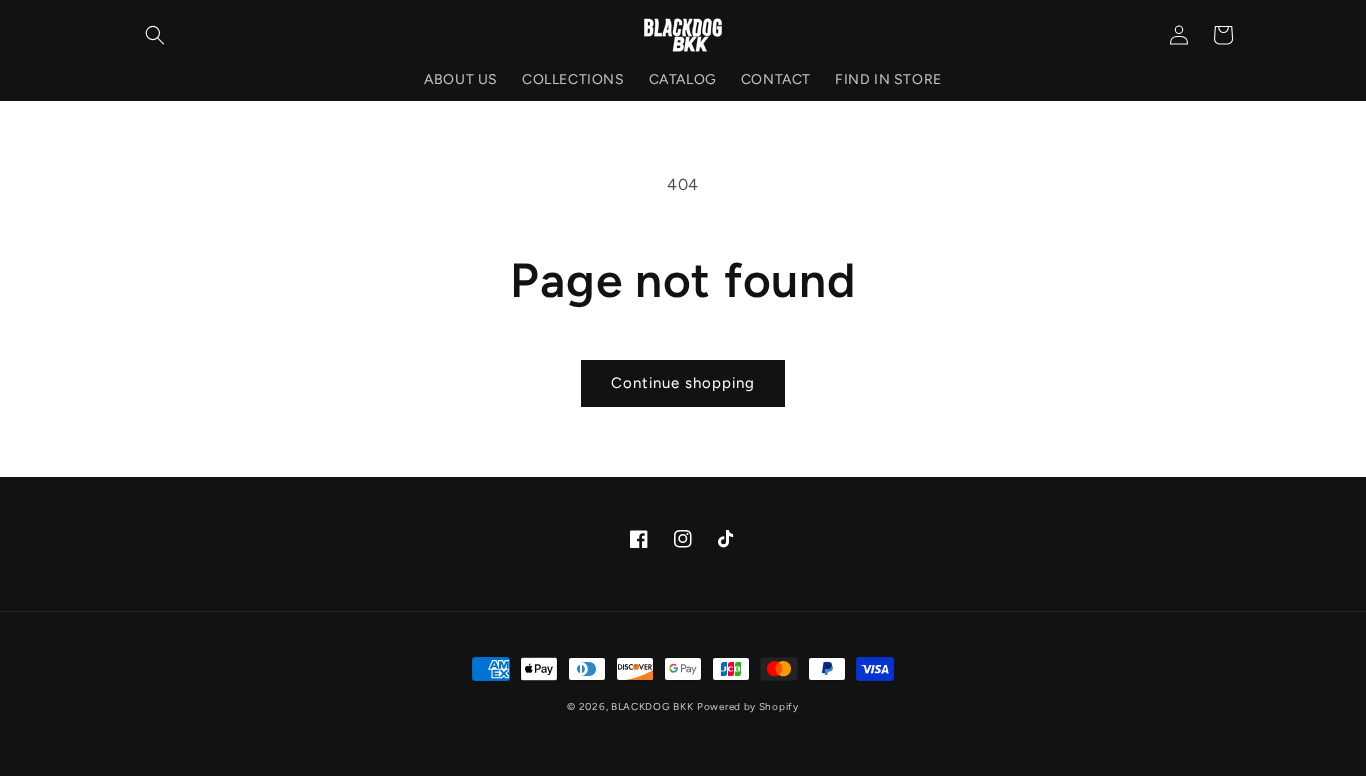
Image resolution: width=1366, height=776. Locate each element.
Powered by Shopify (748, 706)
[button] (155, 35)
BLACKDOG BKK (652, 706)
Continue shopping (683, 383)
